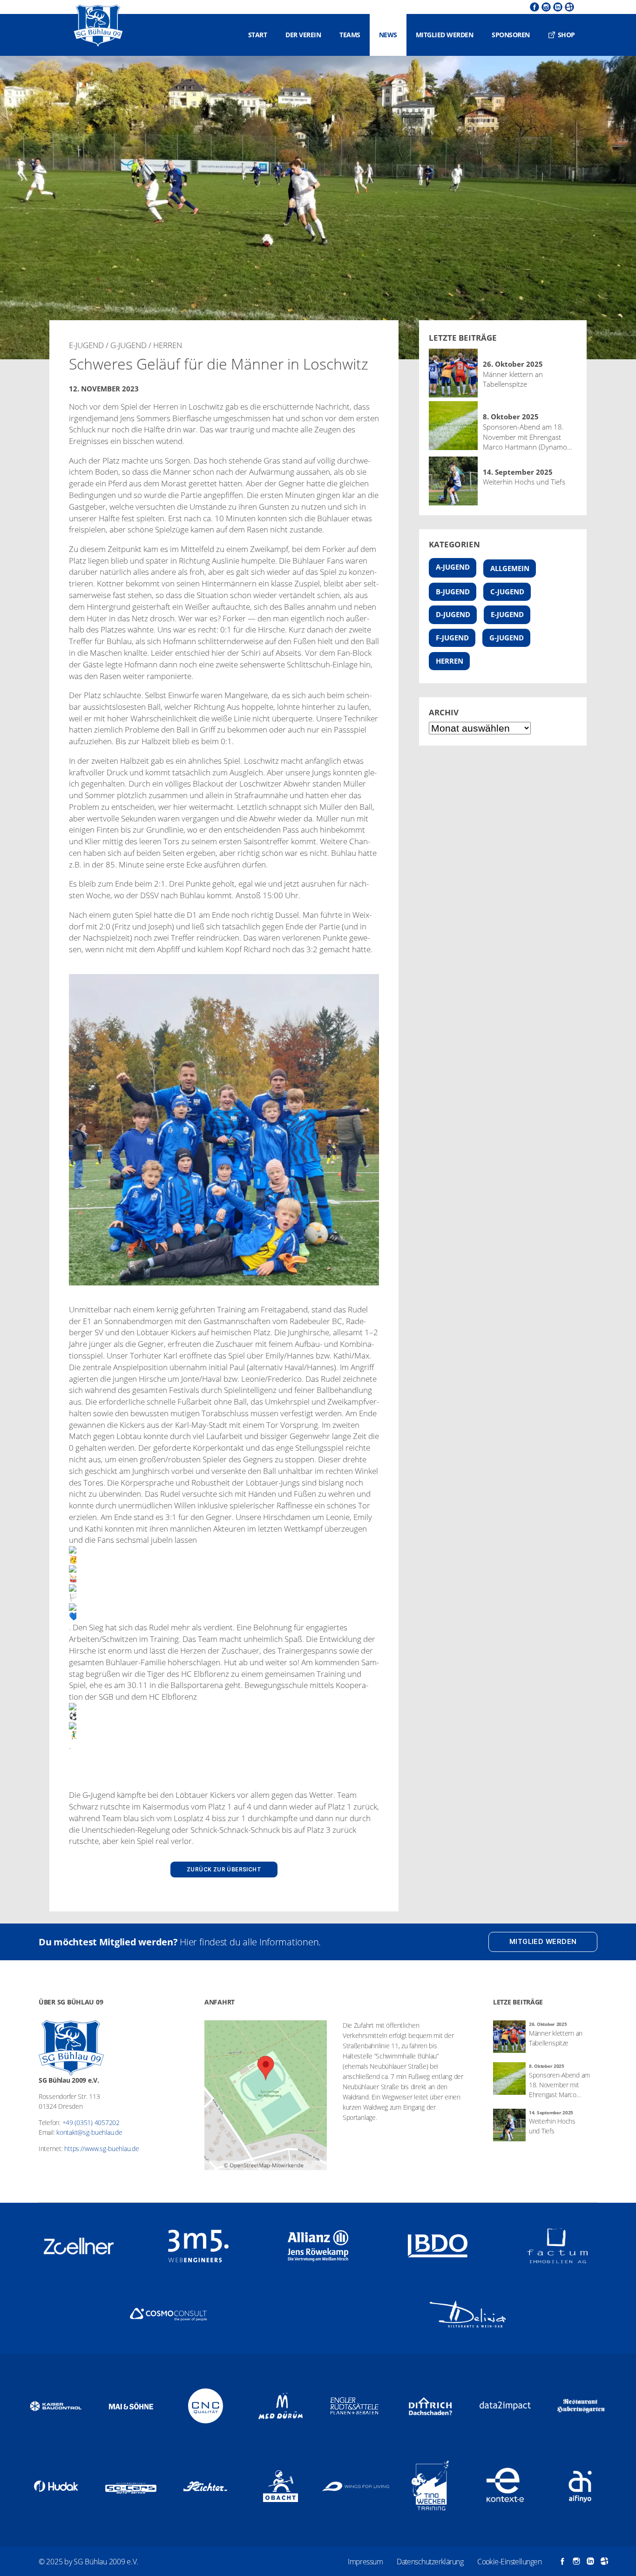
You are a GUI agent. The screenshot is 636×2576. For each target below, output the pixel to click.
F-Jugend (452, 638)
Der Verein (303, 35)
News (388, 35)
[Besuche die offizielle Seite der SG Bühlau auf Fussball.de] (568, 7)
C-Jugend (507, 592)
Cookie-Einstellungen (509, 2562)
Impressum (365, 2562)
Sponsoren (511, 35)
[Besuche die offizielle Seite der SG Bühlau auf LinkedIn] (557, 7)
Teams (350, 35)
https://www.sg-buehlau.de (101, 2149)
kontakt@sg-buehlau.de (89, 2132)
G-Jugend (507, 638)
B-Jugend (453, 592)
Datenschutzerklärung (430, 2562)
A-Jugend (453, 567)
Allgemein (510, 568)
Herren (450, 661)
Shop (566, 35)
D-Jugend (453, 614)
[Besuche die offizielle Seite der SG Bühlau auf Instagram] (545, 7)
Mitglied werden (445, 35)
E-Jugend (507, 614)
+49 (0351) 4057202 (91, 2122)
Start (258, 35)
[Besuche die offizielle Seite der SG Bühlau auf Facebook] (533, 7)
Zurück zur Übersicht (224, 1870)
